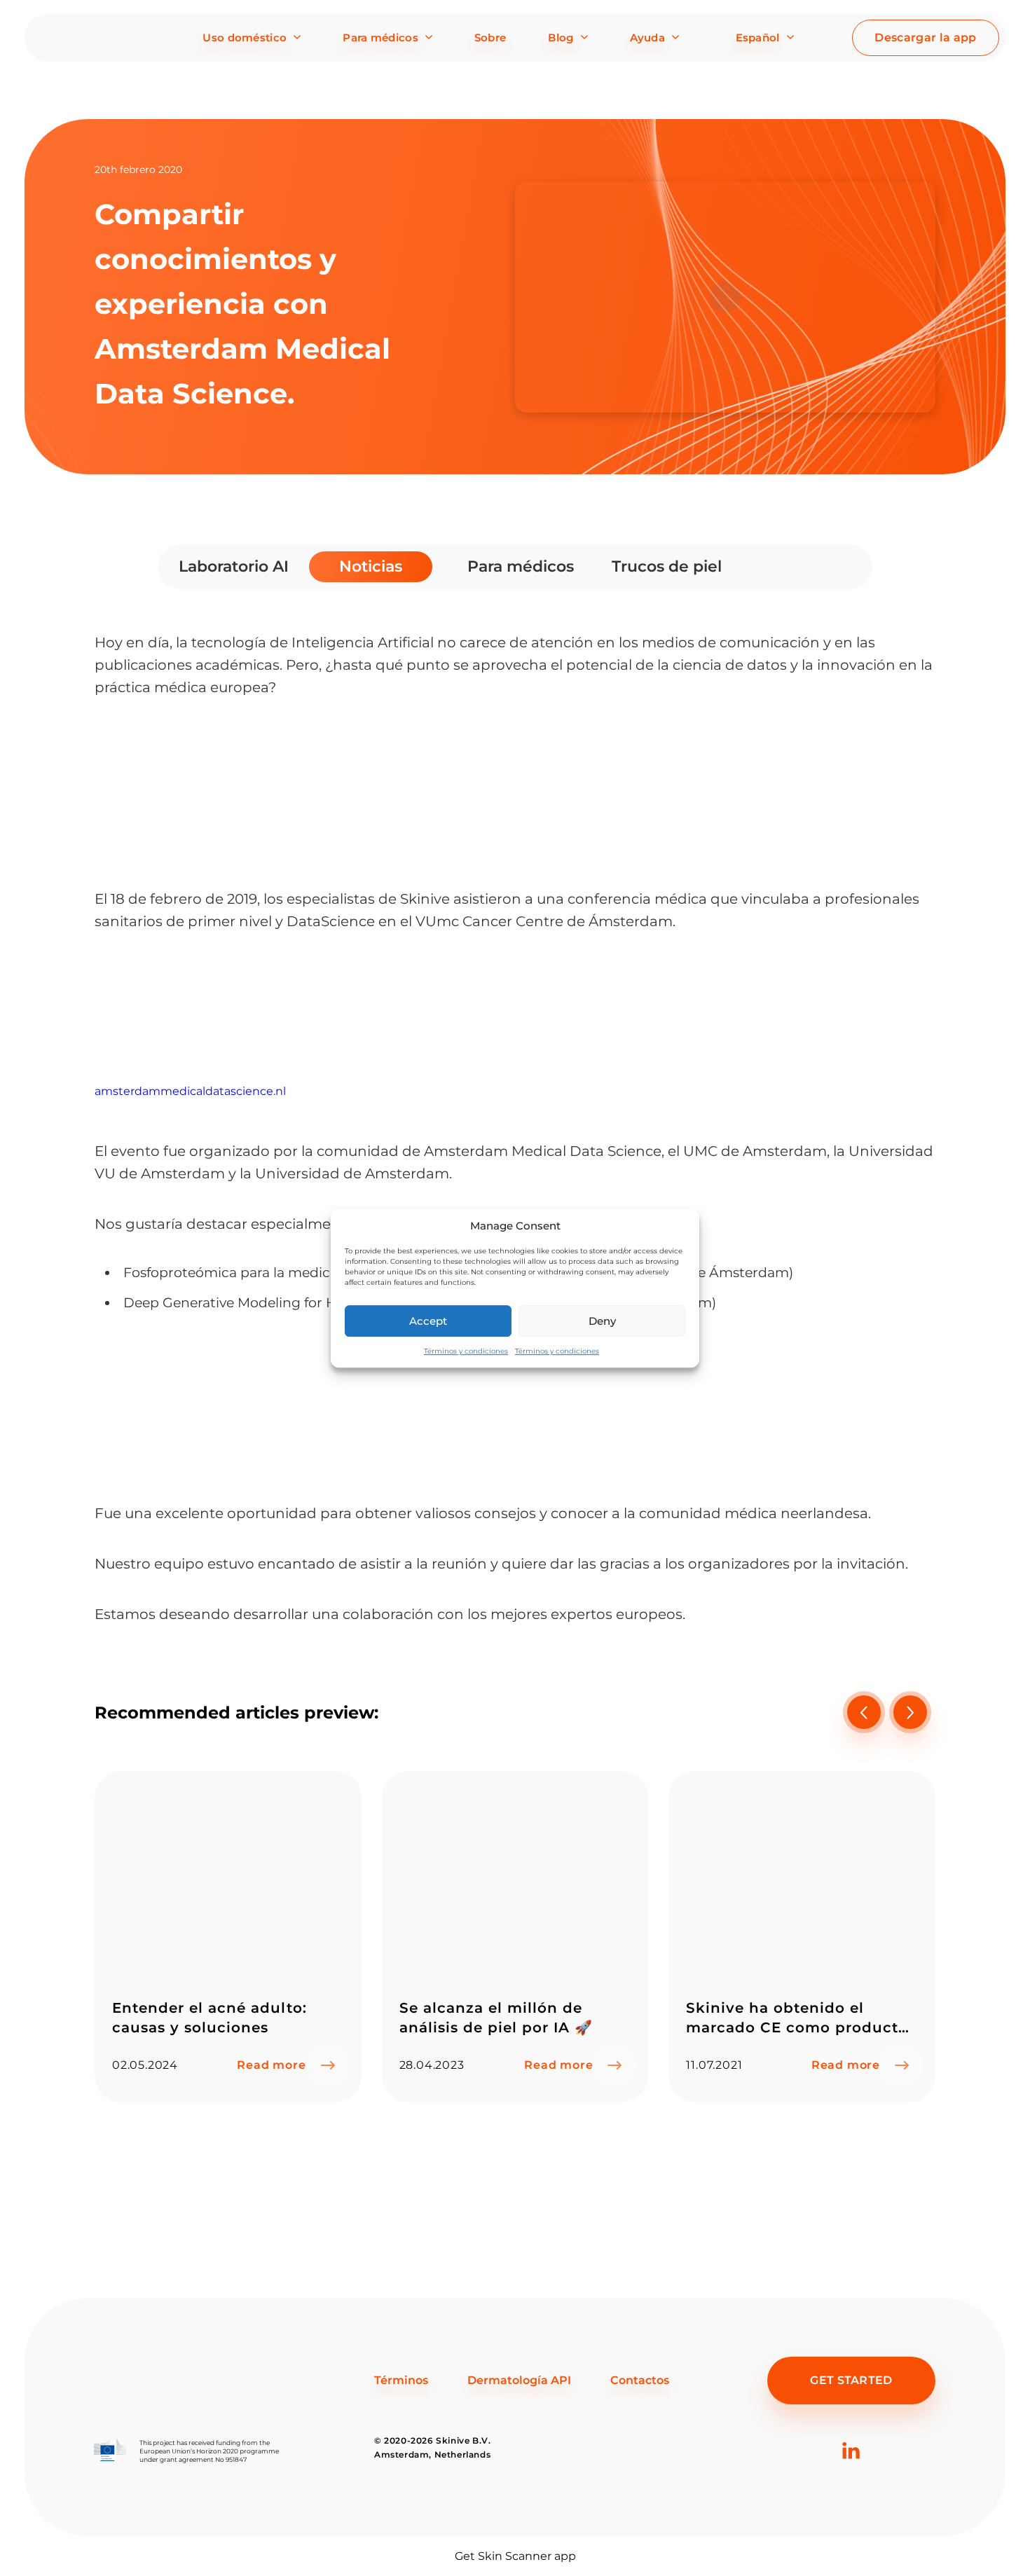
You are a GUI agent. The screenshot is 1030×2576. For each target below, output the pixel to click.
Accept (428, 1320)
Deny (602, 1320)
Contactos (640, 2380)
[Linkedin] (851, 2473)
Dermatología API (519, 2380)
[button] (910, 1712)
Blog (561, 37)
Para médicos (380, 37)
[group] (228, 1937)
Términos (401, 2380)
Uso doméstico (245, 37)
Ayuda (648, 37)
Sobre (490, 37)
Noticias (371, 566)
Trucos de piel (666, 566)
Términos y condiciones (466, 1351)
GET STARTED (851, 2380)
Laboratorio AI (233, 566)
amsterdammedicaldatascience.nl (190, 1091)
